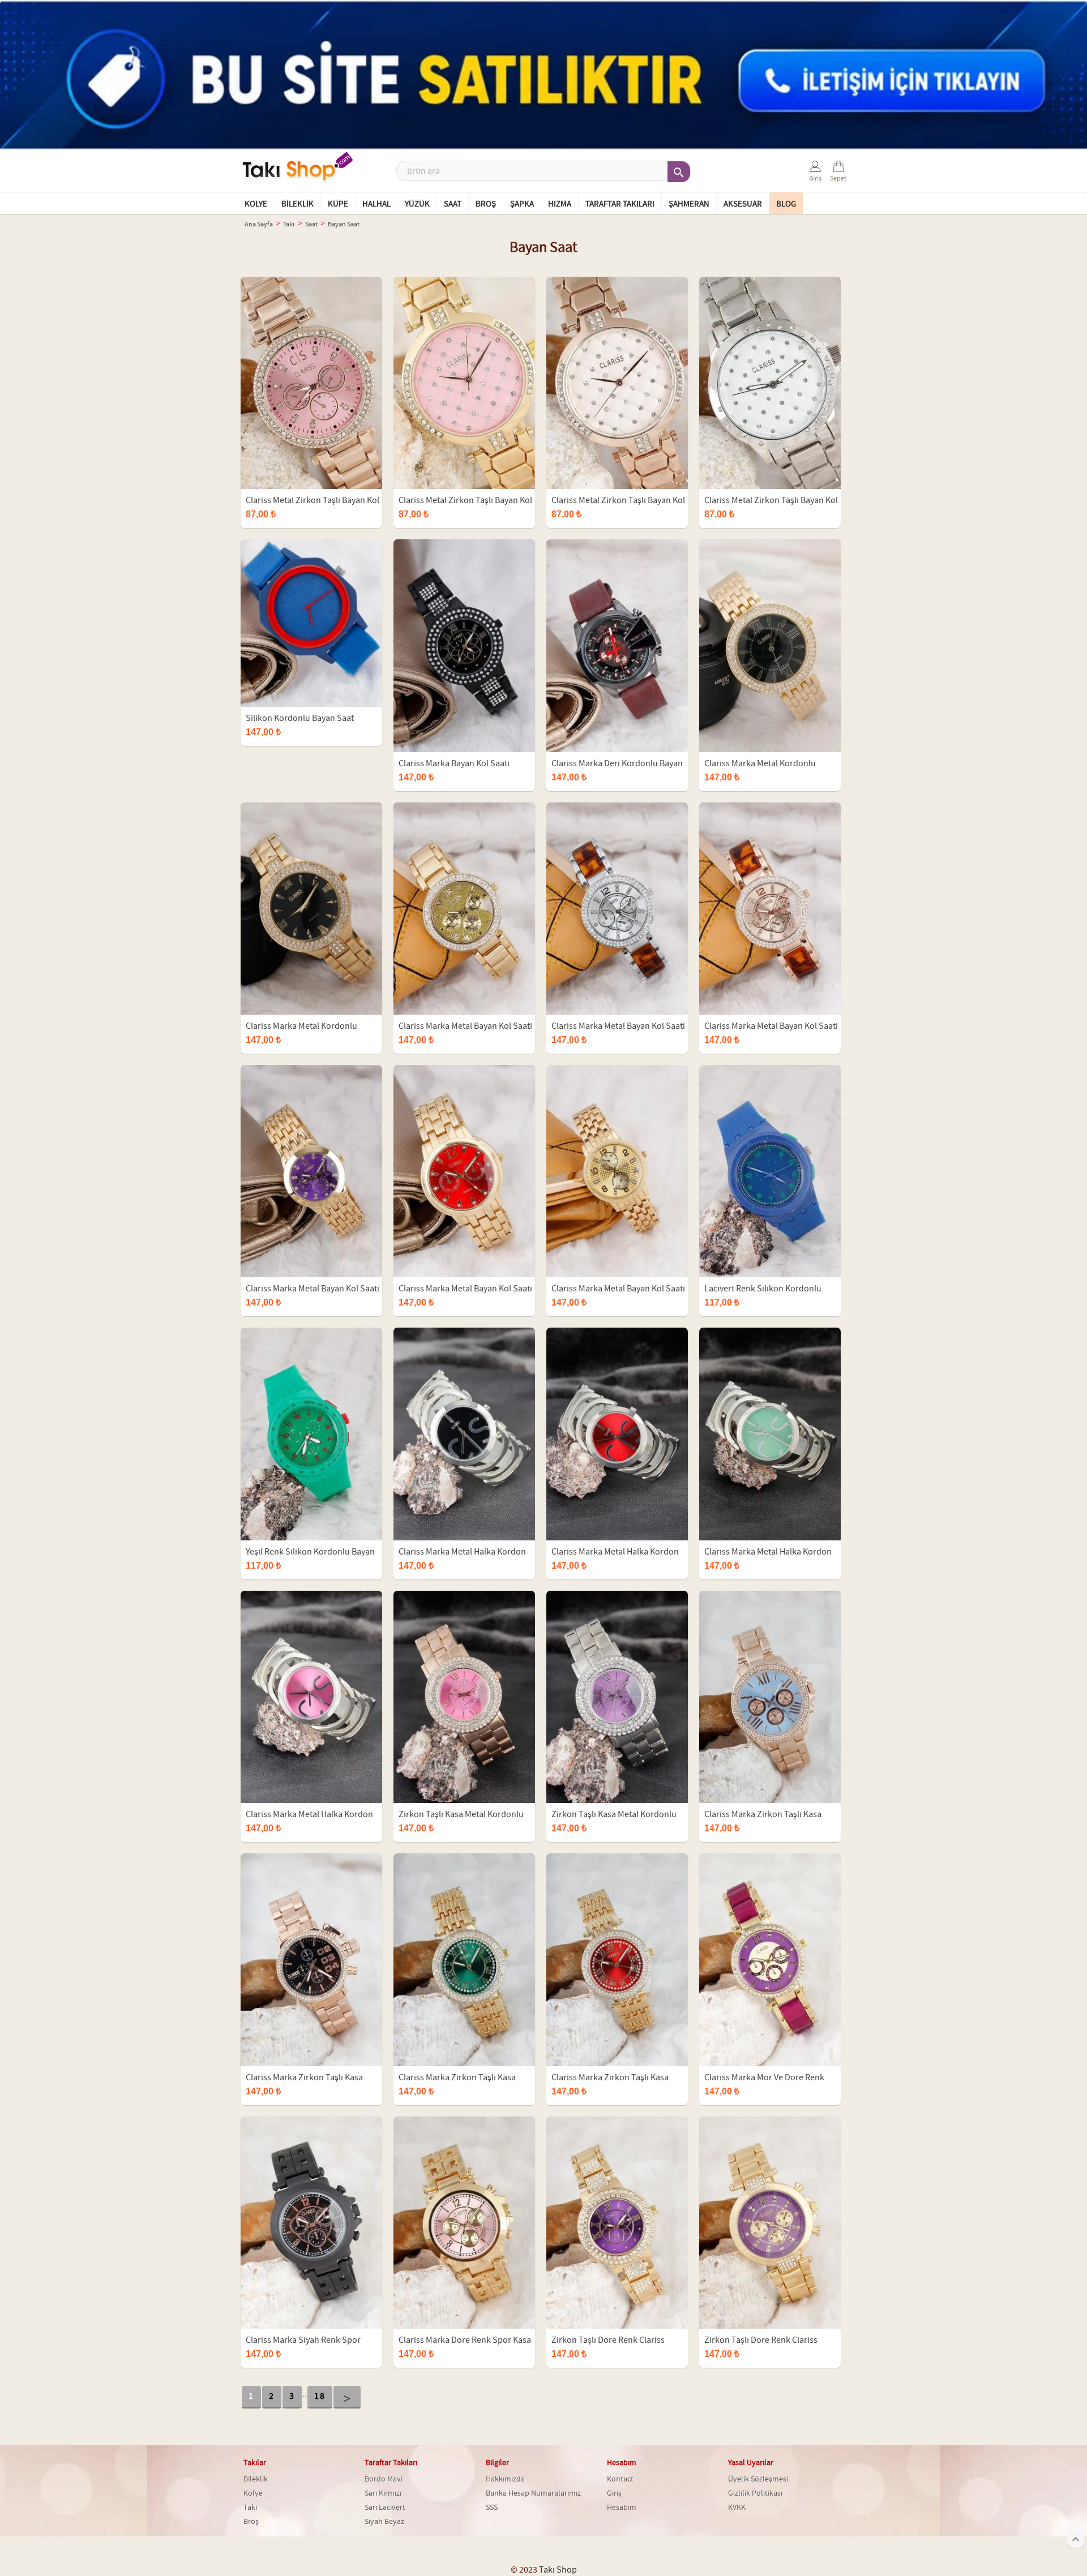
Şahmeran (689, 204)
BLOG (786, 204)
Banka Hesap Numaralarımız (533, 2493)
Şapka (522, 204)
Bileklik (298, 204)
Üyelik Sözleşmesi (758, 2479)
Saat (453, 204)
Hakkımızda (505, 2479)
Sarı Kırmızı (383, 2493)
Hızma (560, 204)
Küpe (338, 204)
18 (320, 2396)
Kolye (256, 204)
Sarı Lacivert (385, 2508)
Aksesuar (743, 204)
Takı (250, 2508)
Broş (486, 204)
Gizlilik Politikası (755, 2493)
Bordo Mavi (384, 2479)
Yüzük (417, 204)
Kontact (620, 2479)
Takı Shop (558, 2570)
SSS (492, 2508)
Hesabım (622, 2508)
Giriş (614, 2493)
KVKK (737, 2508)
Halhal (376, 204)
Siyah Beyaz (384, 2522)
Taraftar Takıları (620, 204)
